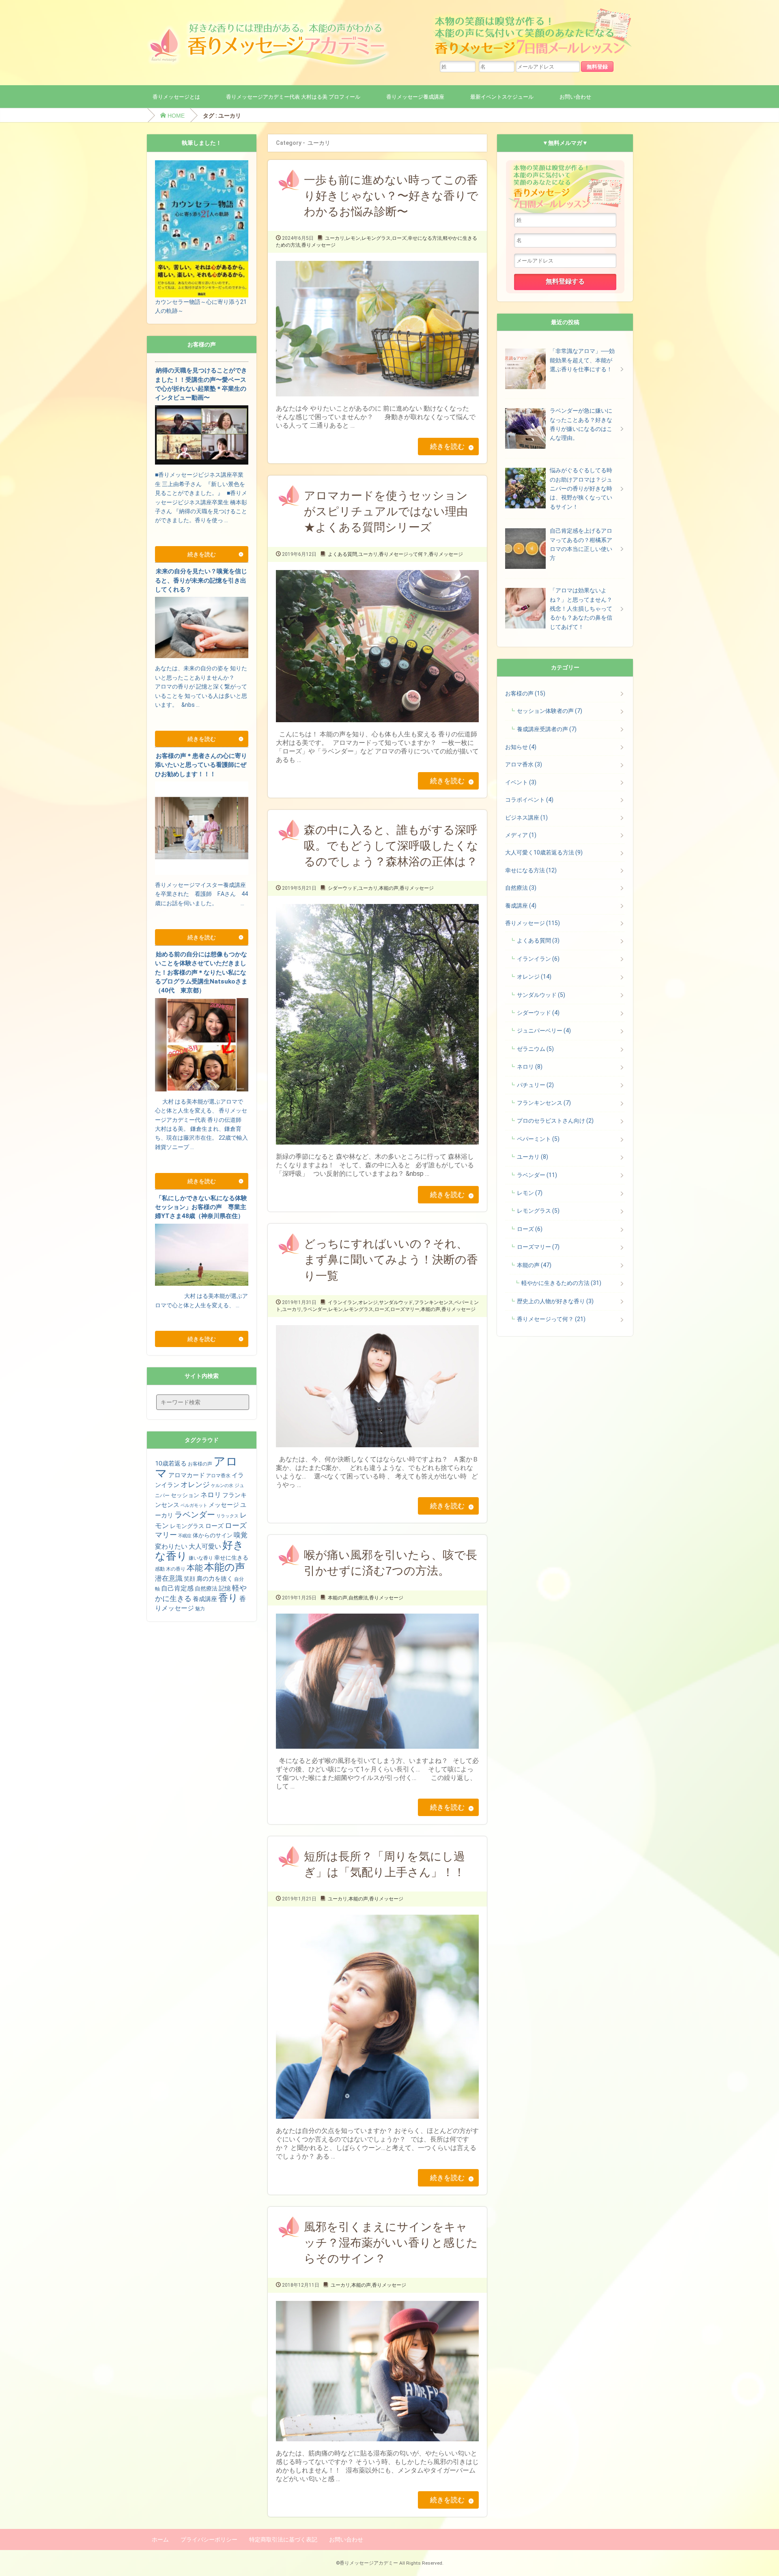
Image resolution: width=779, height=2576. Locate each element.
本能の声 (389, 888)
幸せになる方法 (425, 238)
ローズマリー (405, 1309)
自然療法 (358, 1598)
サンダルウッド (396, 1302)
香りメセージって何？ (403, 554)
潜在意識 (169, 1578)
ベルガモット (194, 1505)
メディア (521, 835)
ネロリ (211, 1495)
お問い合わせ (575, 97)
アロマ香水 (218, 1476)
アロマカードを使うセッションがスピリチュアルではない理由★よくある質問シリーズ (386, 511)
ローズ (399, 238)
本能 (195, 1568)
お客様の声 (200, 1464)
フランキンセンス (434, 1302)
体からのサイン (213, 1535)
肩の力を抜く (215, 1579)
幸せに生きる (231, 1558)
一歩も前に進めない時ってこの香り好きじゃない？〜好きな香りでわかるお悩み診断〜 (391, 196)
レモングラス (376, 238)
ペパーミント (538, 1139)
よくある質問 (342, 554)
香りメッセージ (318, 245)
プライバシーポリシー (209, 2539)
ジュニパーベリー (544, 1031)
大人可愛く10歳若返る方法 (544, 852)
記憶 (225, 1588)
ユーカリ (335, 238)
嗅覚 (241, 1535)
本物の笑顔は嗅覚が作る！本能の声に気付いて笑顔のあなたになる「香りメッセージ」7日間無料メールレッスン (532, 34)
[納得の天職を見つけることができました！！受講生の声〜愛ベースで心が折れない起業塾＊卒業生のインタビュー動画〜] (202, 533)
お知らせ (521, 747)
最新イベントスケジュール (502, 97)
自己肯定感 (177, 1588)
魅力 (200, 1609)
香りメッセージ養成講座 (415, 97)
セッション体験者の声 (550, 711)
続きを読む (447, 446)
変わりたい (171, 1546)
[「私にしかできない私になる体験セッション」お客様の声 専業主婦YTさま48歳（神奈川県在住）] (202, 1318)
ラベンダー (315, 1309)
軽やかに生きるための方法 (561, 1283)
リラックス (227, 1516)
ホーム (160, 2539)
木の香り (176, 1569)
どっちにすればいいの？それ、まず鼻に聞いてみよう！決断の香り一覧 (391, 1260)
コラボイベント (529, 800)
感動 (160, 1569)
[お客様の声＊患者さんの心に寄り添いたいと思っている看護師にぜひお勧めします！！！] (202, 916)
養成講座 (205, 1599)
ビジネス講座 (526, 818)
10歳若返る (171, 1463)
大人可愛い (205, 1546)
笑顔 (189, 1579)
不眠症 (185, 1536)
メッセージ (224, 1505)
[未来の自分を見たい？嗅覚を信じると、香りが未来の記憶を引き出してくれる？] (202, 717)
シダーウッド (342, 888)
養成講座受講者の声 (547, 729)
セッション (185, 1495)
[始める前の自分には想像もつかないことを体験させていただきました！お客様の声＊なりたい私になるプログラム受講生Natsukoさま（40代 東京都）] (202, 1160)
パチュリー (535, 1085)
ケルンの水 (222, 1486)
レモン (353, 238)
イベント (521, 782)
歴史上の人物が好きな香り (555, 1301)
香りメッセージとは (176, 97)
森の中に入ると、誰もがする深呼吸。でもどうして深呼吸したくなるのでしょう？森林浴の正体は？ (391, 846)
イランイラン (342, 1302)
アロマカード (187, 1475)
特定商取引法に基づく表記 (283, 2539)
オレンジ (368, 1302)
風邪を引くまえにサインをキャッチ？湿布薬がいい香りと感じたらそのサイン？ (391, 2243)
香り (228, 1598)
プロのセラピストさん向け (555, 1121)
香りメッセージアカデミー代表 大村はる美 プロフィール (293, 97)
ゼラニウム (535, 1049)
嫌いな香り (201, 1558)
